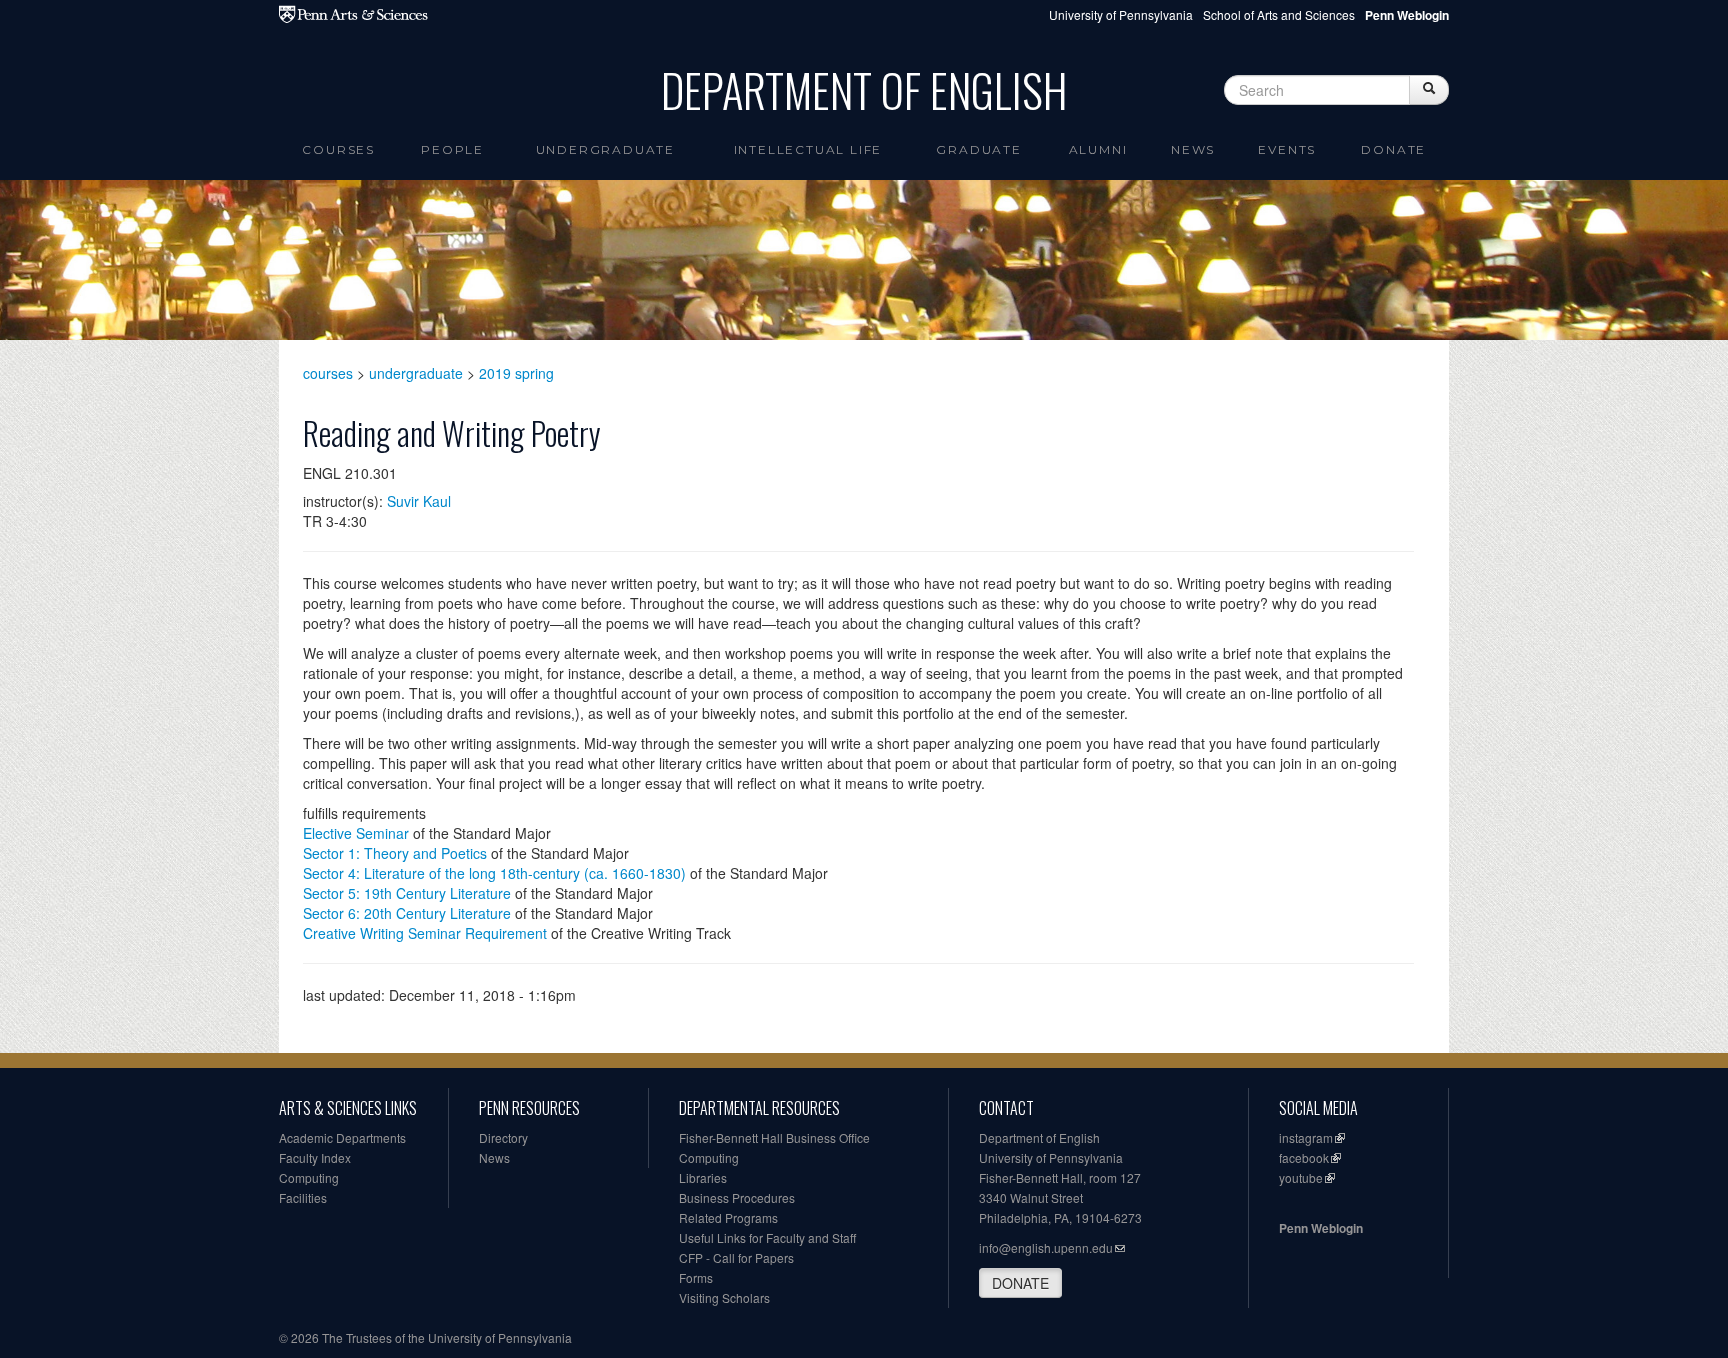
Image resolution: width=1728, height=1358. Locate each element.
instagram (1306, 1137)
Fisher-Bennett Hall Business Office (774, 1137)
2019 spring (516, 373)
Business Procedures (737, 1197)
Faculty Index (315, 1157)
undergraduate (416, 373)
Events (1287, 149)
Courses (338, 149)
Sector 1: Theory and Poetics (395, 853)
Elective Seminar (356, 833)
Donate (1393, 149)
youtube (1301, 1177)
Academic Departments (342, 1137)
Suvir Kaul (419, 501)
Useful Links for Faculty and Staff (767, 1237)
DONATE (1020, 1283)
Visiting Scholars (724, 1297)
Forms (696, 1277)
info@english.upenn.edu (1046, 1247)
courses (328, 373)
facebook (1304, 1157)
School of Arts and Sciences (1279, 14)
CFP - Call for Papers (736, 1257)
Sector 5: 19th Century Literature (407, 893)
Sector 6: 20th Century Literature (407, 913)
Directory (503, 1137)
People (452, 149)
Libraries (703, 1177)
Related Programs (728, 1217)
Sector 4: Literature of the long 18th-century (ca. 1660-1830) (494, 873)
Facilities (303, 1197)
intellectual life (808, 149)
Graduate (978, 149)
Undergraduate (605, 149)
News (1193, 149)
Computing (309, 1177)
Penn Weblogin (1321, 1228)
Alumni (1098, 149)
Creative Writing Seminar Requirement (425, 933)
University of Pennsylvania (1121, 14)
